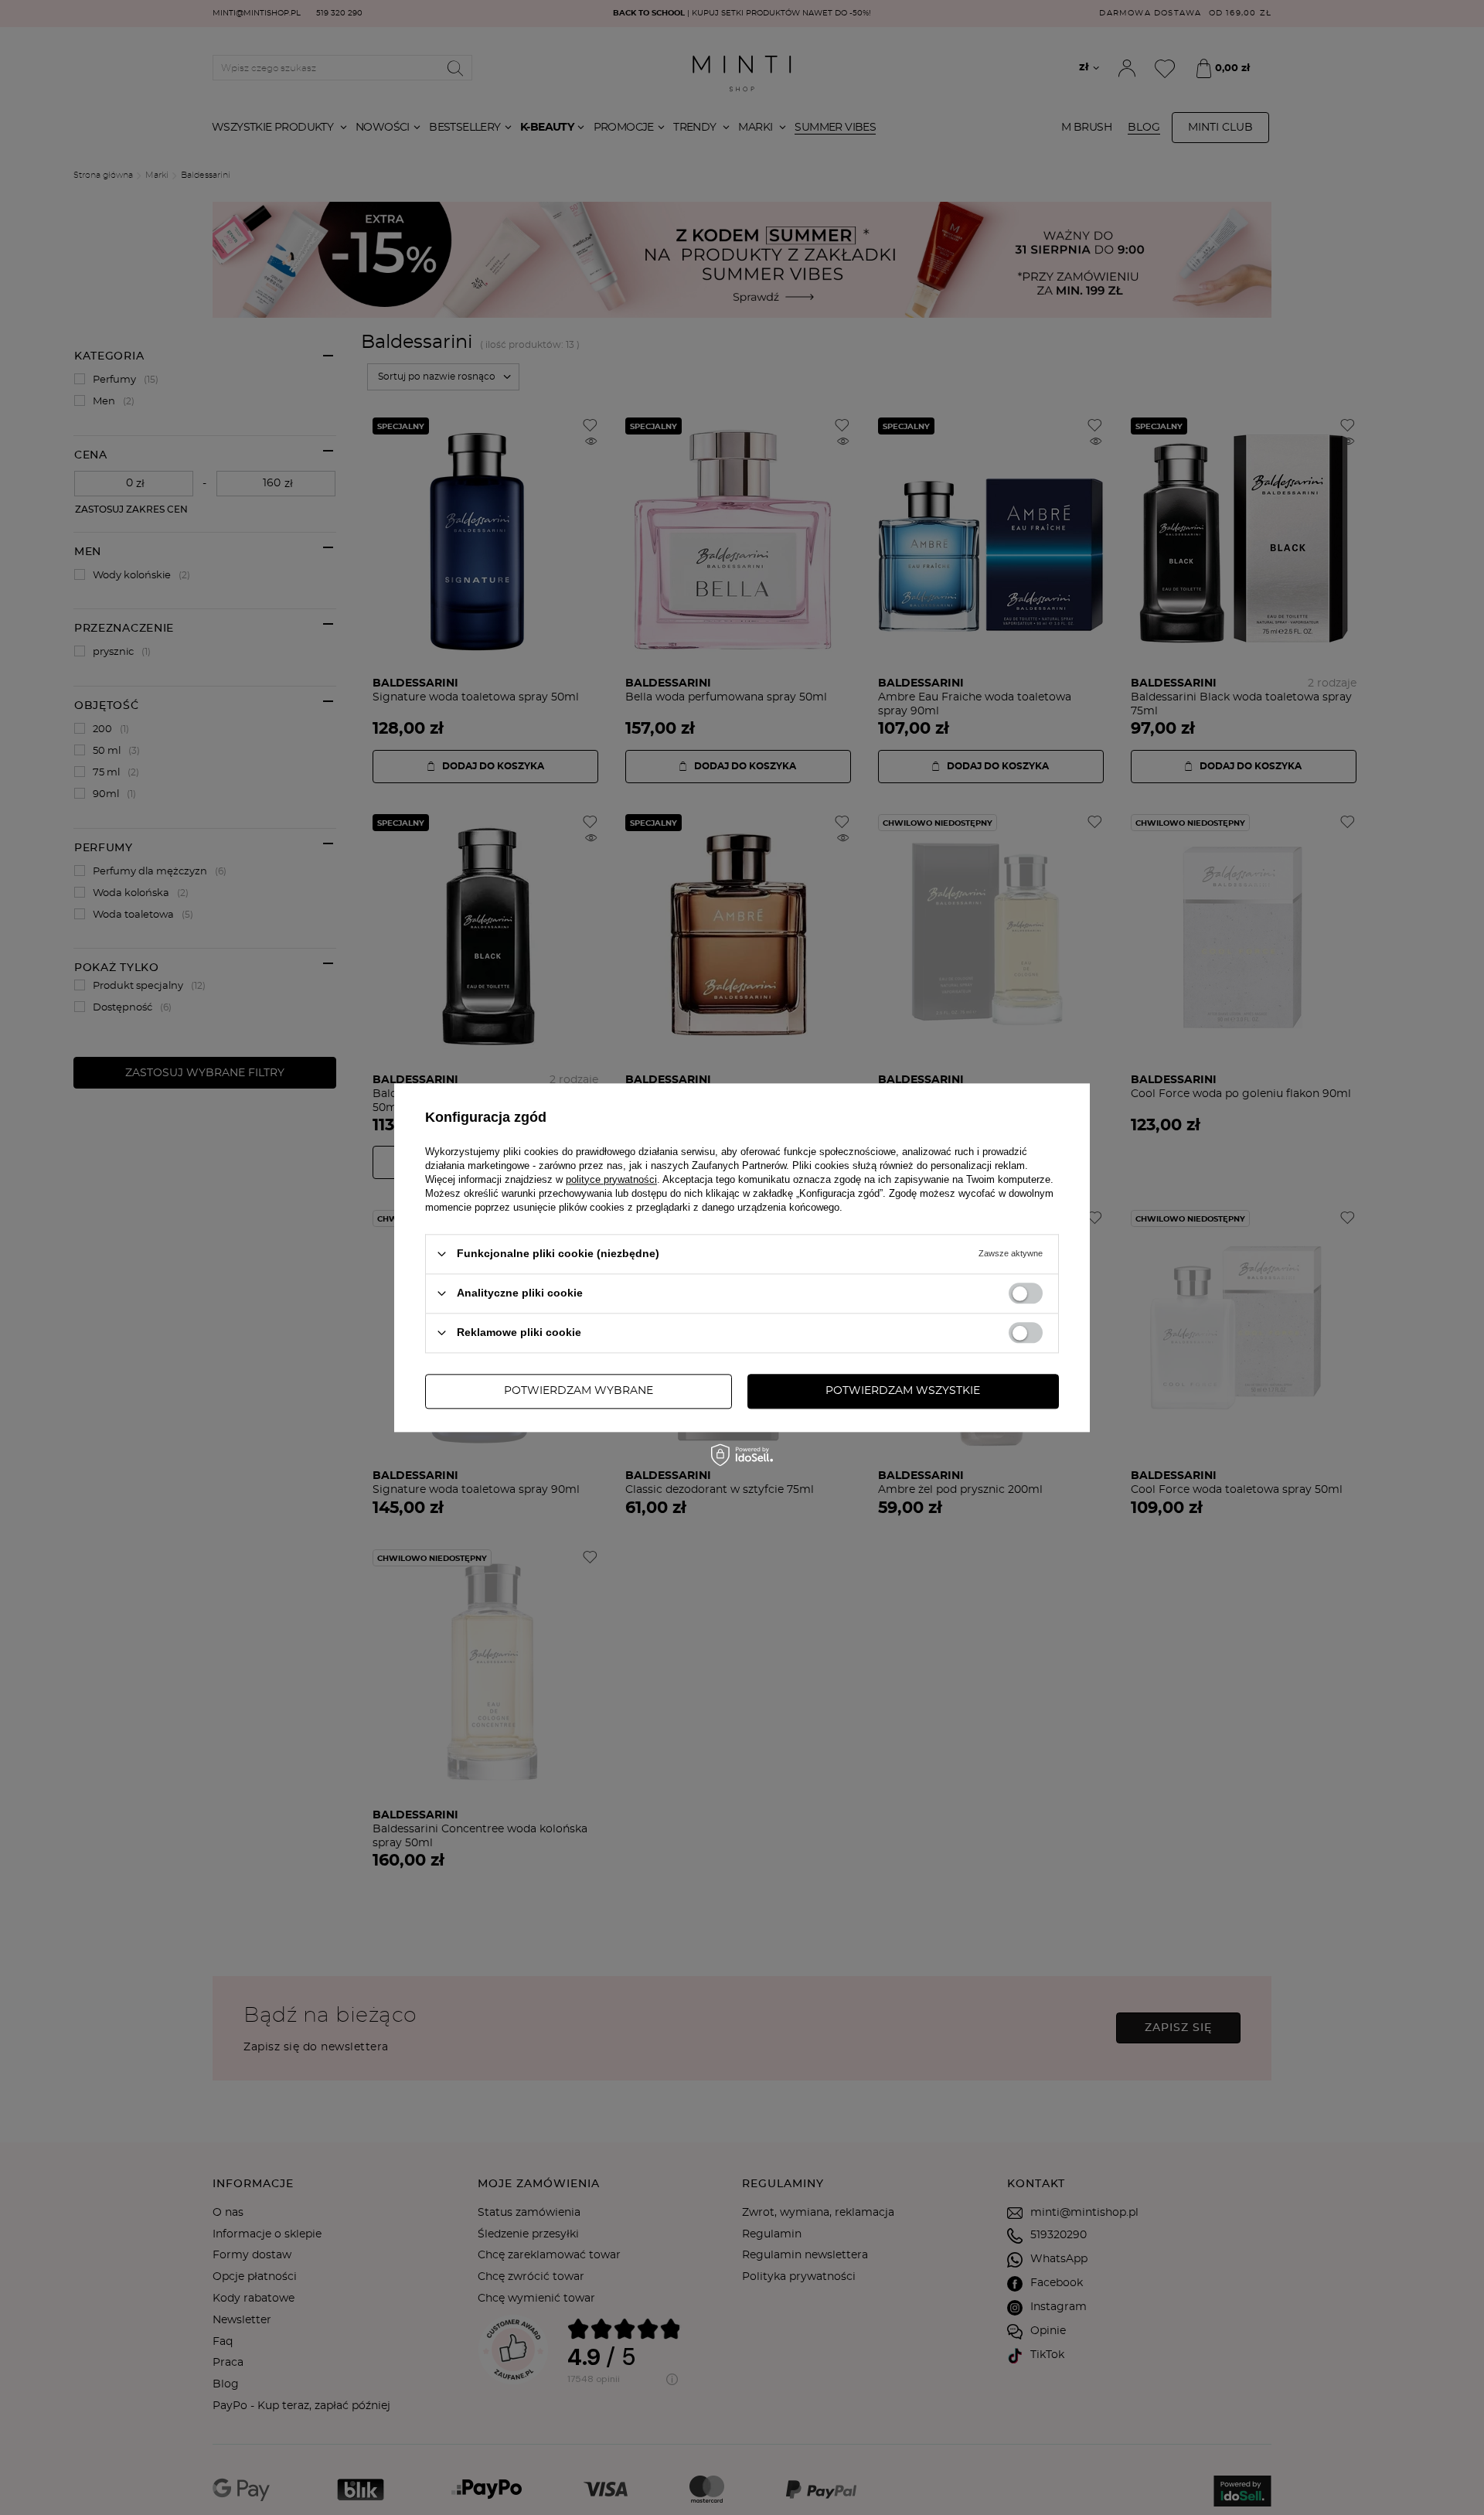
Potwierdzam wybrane (579, 1391)
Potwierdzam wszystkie (903, 1391)
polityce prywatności (611, 1179)
